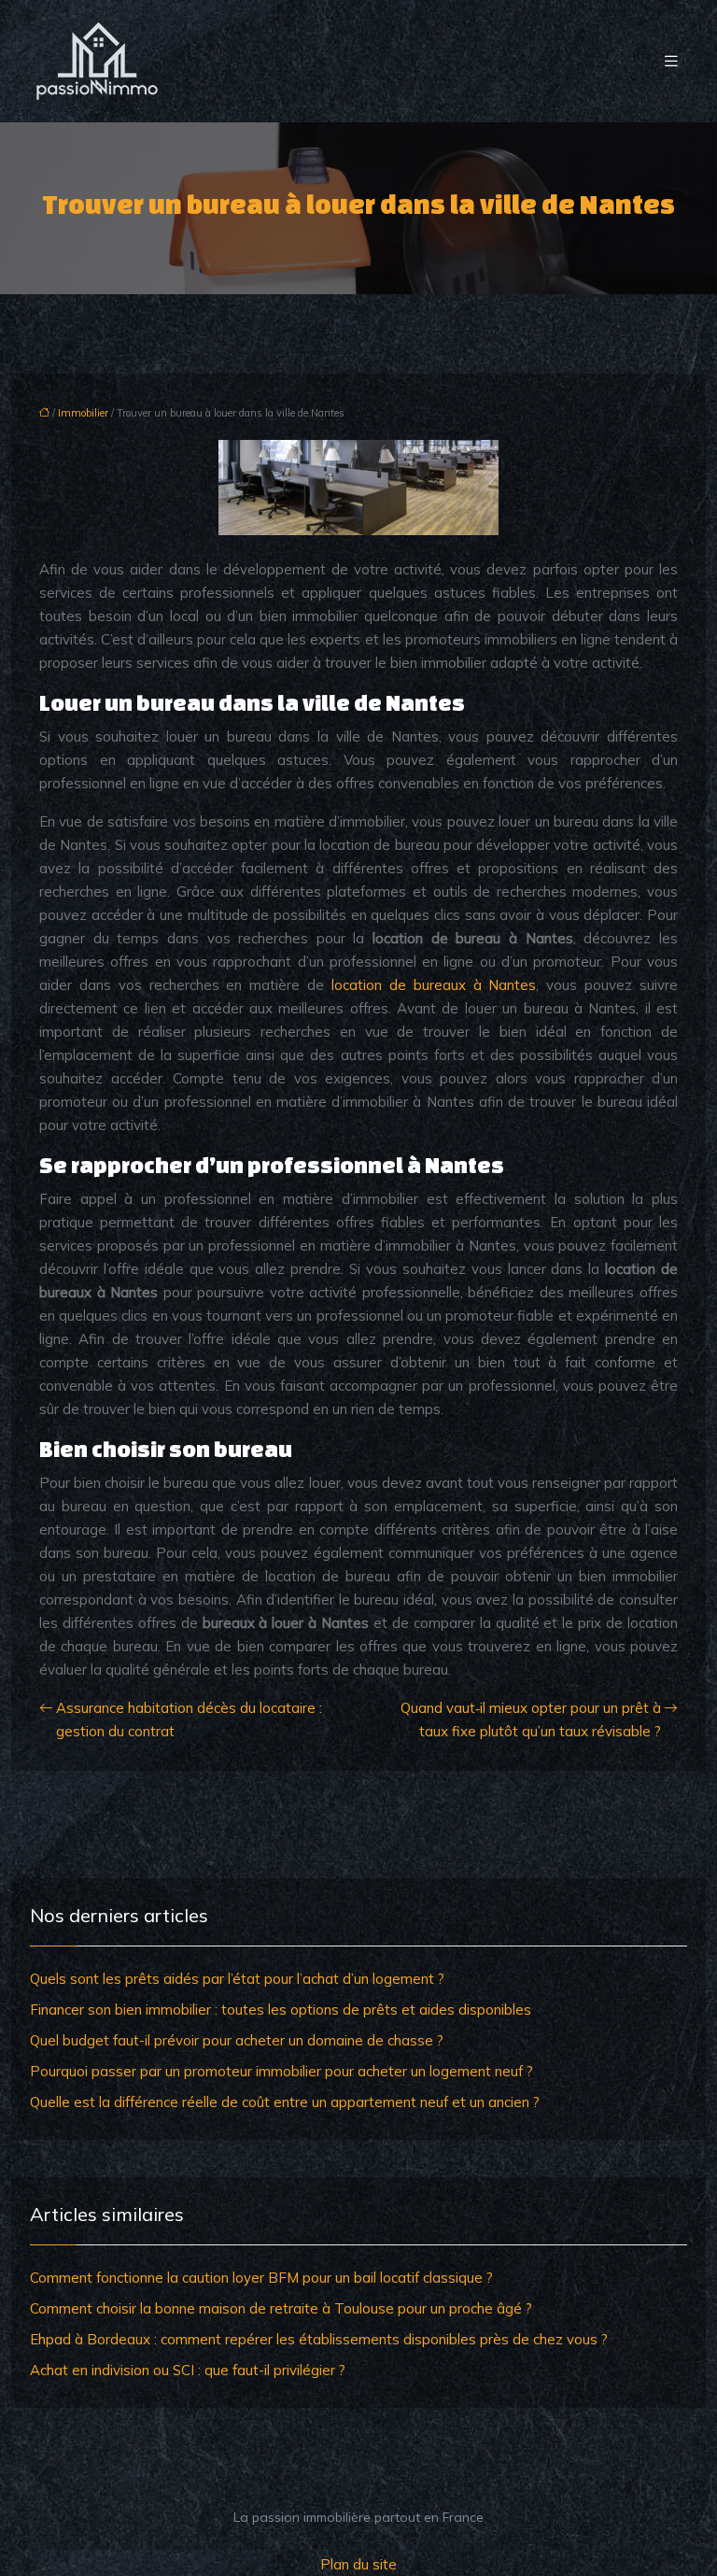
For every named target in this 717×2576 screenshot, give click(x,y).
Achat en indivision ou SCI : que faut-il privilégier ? (188, 2370)
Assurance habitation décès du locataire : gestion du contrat (189, 1720)
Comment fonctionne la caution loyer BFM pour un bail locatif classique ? (261, 2278)
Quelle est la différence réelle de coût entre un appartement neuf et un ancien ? (285, 2102)
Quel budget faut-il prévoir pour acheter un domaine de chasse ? (237, 2040)
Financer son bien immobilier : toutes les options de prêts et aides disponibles (281, 2010)
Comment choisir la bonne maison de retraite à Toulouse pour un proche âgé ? (281, 2308)
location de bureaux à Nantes (434, 985)
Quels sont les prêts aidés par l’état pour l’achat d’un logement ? (237, 1979)
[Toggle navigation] (671, 61)
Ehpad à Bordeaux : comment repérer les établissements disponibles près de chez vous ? (319, 2339)
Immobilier (83, 413)
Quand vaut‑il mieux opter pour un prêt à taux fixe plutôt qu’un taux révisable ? (531, 1720)
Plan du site (358, 2564)
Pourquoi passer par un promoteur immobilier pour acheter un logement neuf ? (281, 2071)
